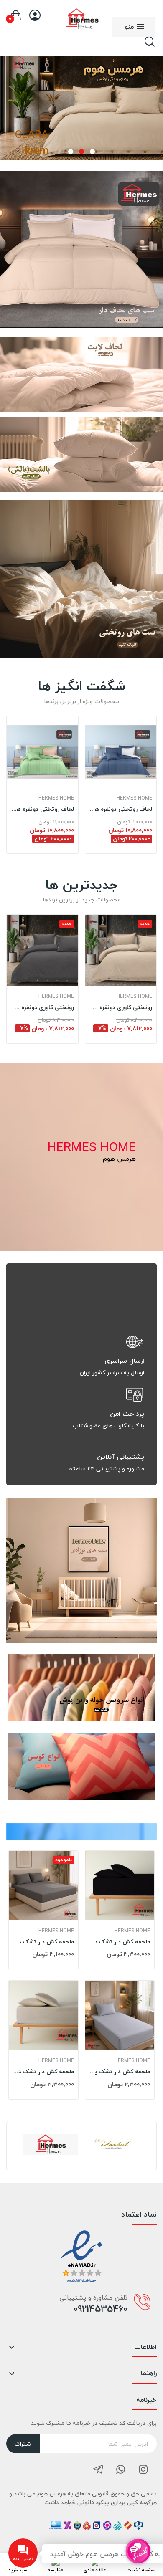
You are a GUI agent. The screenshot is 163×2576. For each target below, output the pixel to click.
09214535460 (101, 2309)
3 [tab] (71, 152)
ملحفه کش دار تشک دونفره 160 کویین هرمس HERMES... (43, 1942)
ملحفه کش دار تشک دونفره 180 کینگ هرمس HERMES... (43, 2072)
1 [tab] (92, 152)
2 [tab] (81, 152)
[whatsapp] (121, 2470)
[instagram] (143, 2470)
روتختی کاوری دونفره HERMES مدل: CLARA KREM (121, 1007)
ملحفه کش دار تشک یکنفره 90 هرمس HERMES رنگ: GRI (120, 2072)
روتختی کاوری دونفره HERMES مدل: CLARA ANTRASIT (42, 1007)
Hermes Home (56, 798)
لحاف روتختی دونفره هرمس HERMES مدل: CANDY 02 (42, 809)
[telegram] (98, 2470)
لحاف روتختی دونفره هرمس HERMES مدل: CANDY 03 (121, 809)
